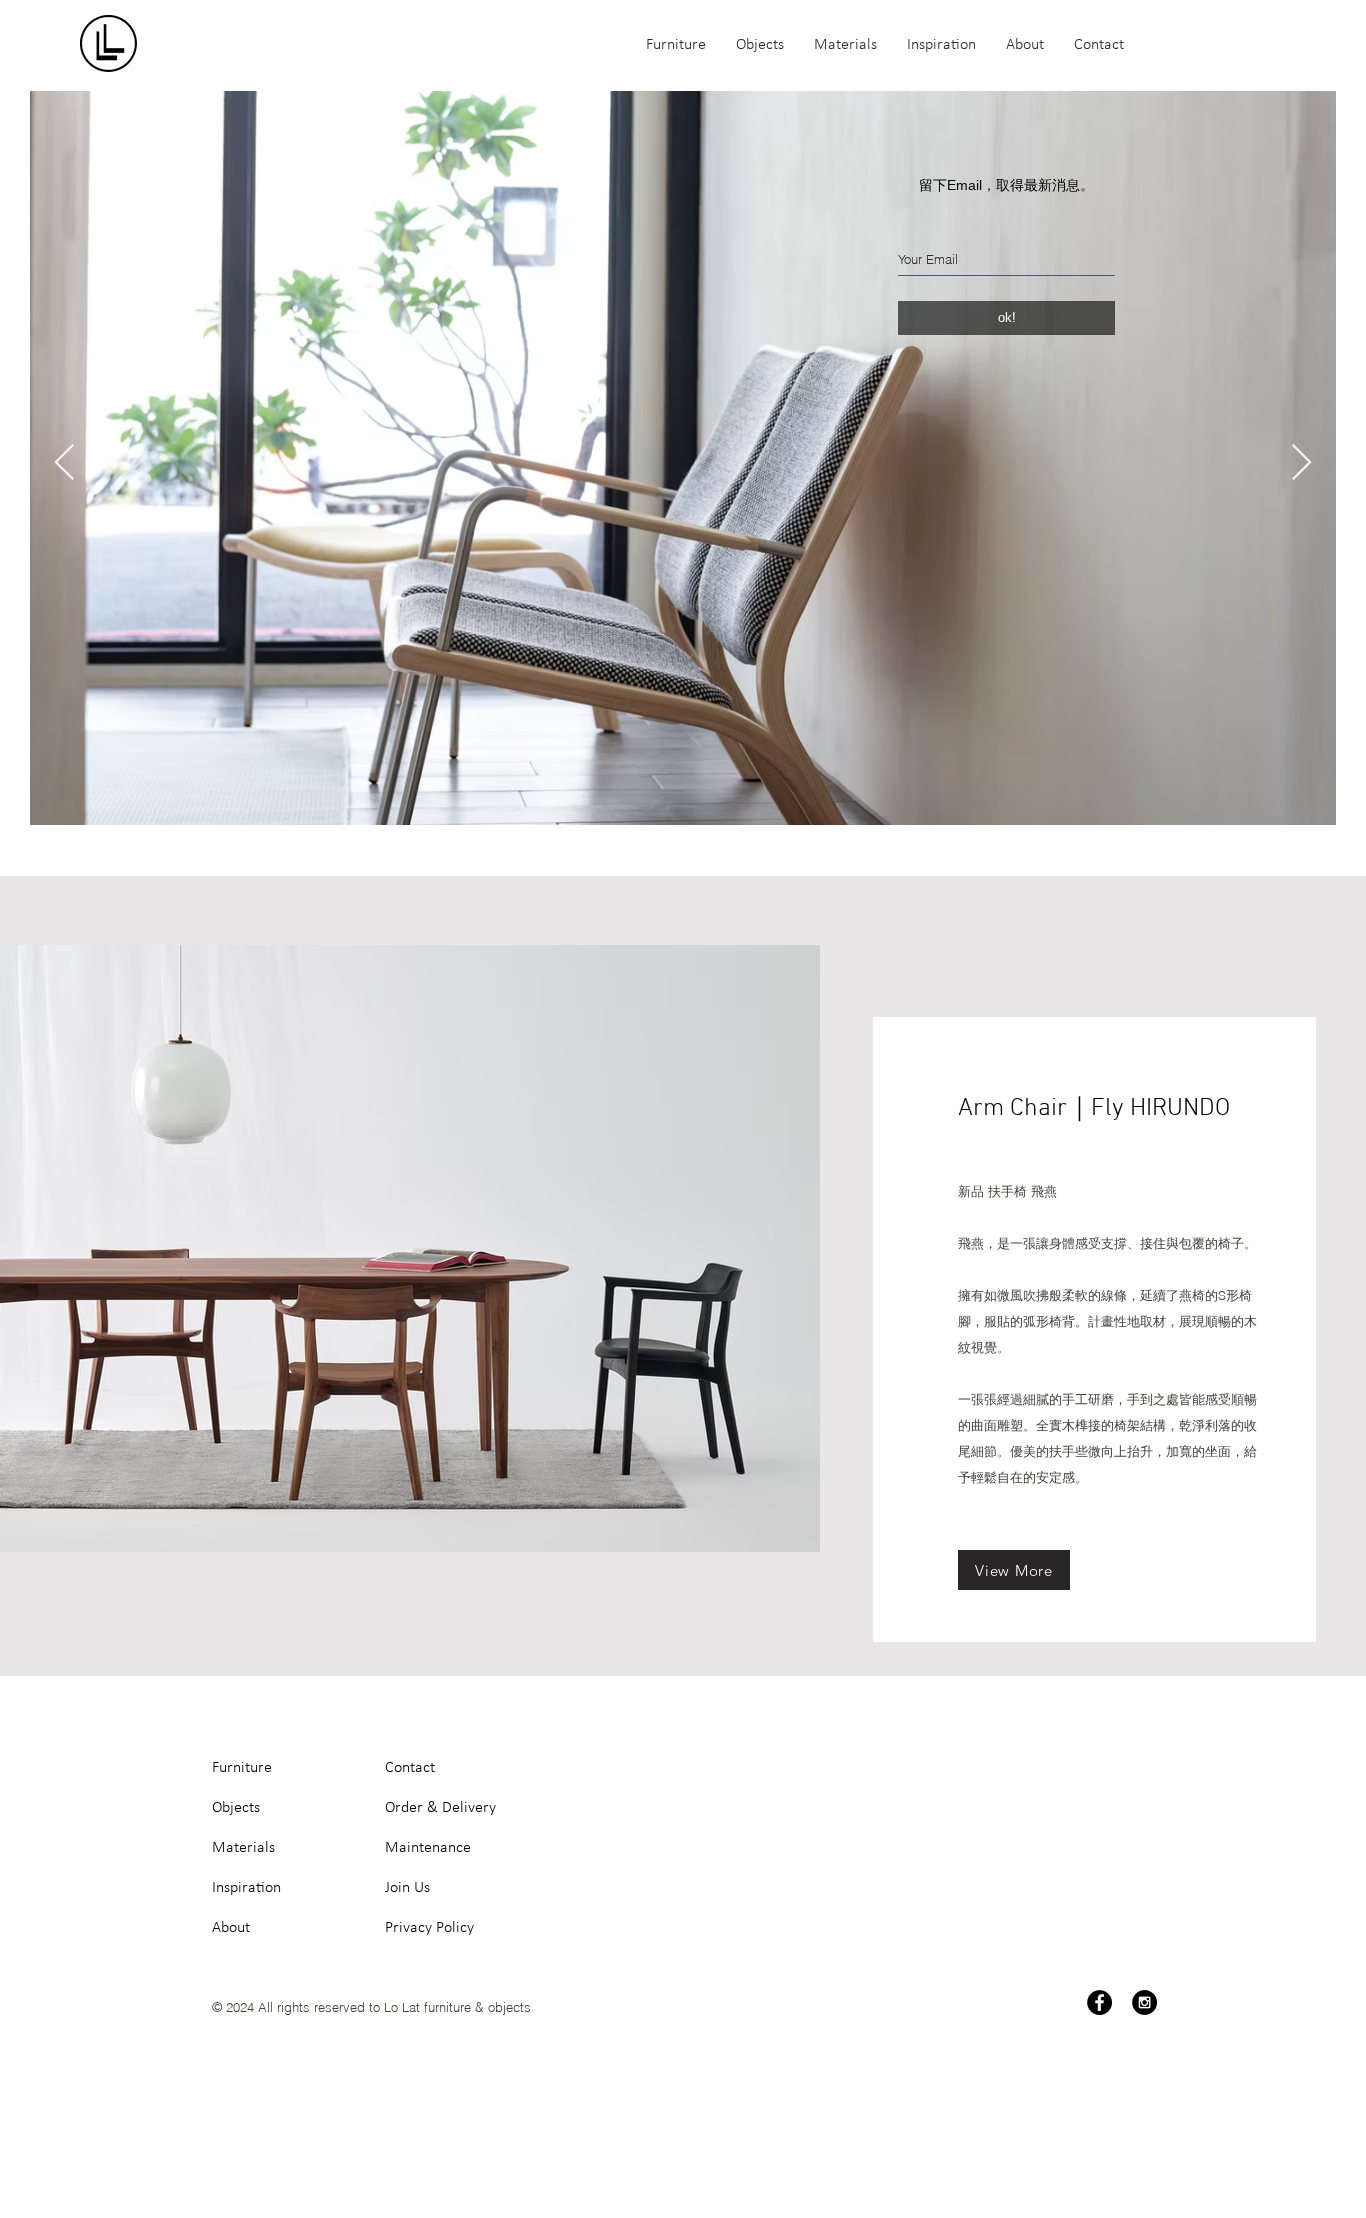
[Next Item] (1301, 463)
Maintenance (428, 1848)
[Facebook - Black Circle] (1099, 2002)
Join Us (407, 1888)
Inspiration (246, 1888)
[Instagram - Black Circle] (1144, 2002)
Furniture (242, 1768)
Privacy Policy (429, 1928)
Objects (236, 1808)
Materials (243, 1848)
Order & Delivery (440, 1808)
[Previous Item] (64, 463)
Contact (410, 1768)
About (231, 1928)
